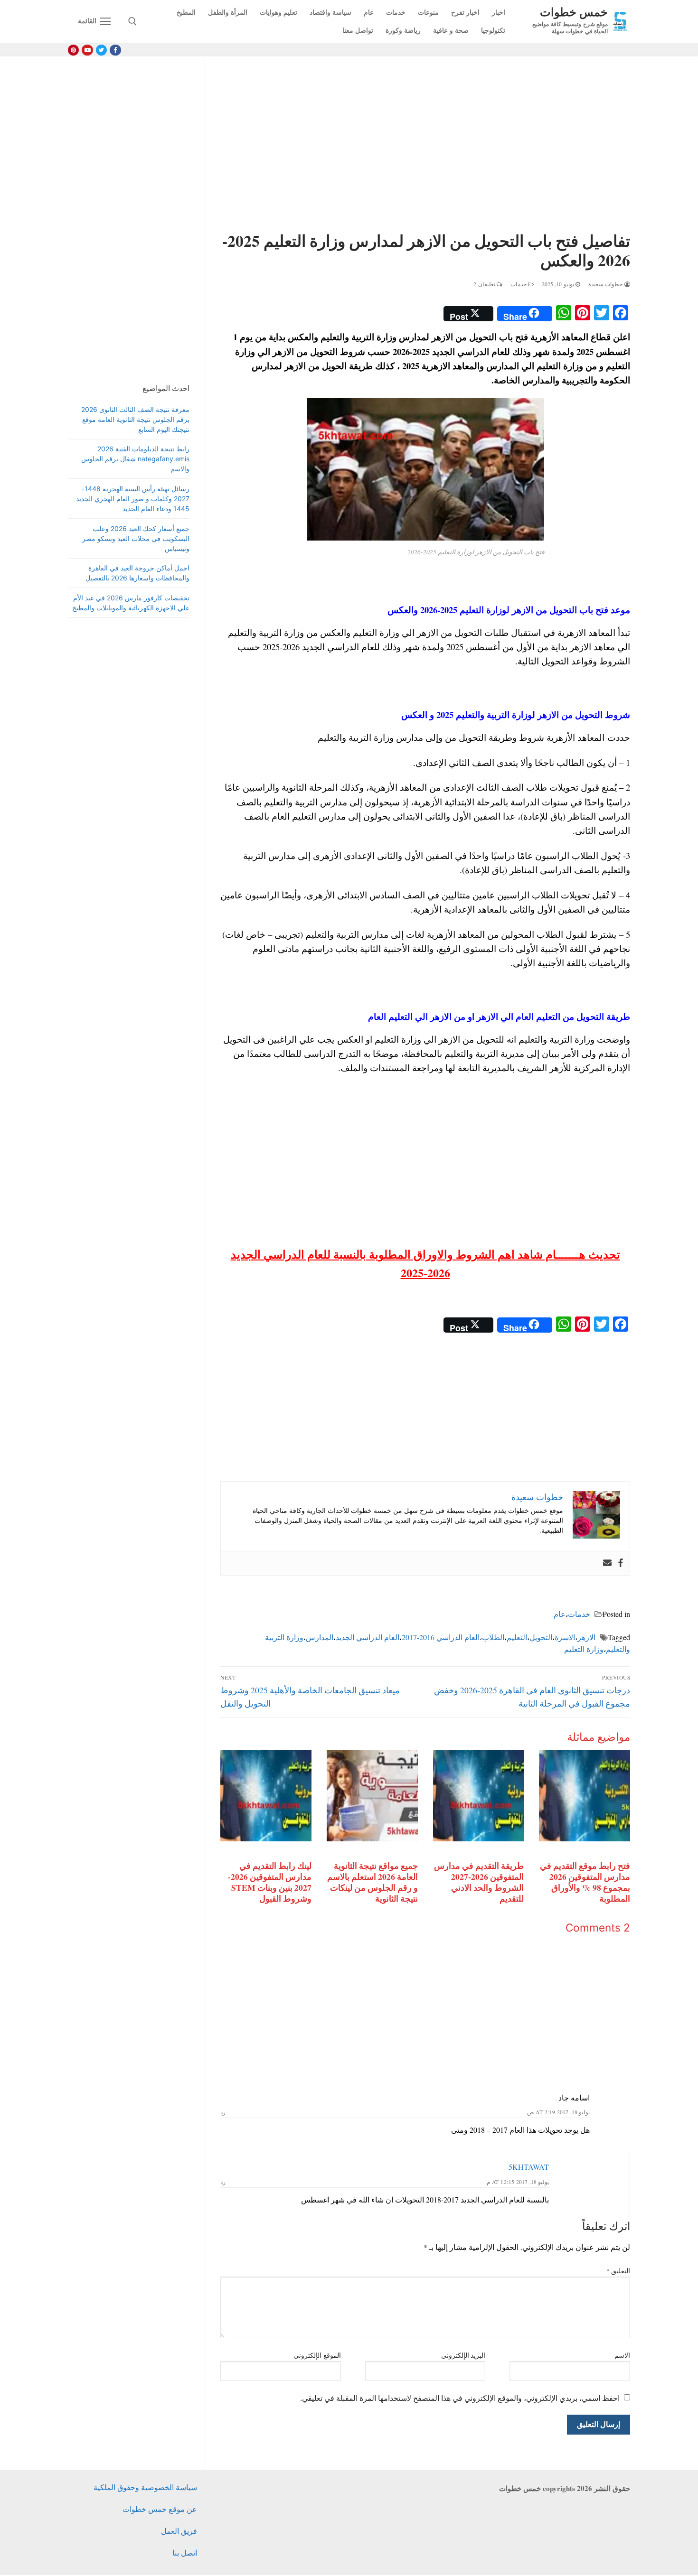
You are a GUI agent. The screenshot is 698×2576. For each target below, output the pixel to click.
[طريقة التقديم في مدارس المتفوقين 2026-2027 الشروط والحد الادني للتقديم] (479, 1796)
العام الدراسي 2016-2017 (441, 1637)
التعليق (618, 2271)
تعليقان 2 (485, 284)
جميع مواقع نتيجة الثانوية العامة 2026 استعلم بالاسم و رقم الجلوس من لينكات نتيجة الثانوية (373, 1882)
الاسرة (565, 1637)
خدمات (519, 284)
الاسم (622, 2355)
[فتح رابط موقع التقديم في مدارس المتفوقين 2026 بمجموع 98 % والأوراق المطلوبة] (585, 1796)
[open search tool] (132, 21)
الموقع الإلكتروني (317, 2355)
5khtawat (529, 2167)
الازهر (586, 1637)
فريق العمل (179, 2531)
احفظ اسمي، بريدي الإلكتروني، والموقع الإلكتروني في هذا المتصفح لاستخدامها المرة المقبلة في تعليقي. (460, 2398)
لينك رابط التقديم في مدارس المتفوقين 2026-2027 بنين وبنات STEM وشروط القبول (270, 1882)
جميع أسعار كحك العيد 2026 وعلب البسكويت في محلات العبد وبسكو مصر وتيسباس (136, 538)
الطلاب (493, 1637)
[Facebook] (115, 50)
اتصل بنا (185, 2553)
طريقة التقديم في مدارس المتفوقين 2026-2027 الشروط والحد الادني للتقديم (479, 1882)
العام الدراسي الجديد (368, 1637)
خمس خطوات (574, 12)
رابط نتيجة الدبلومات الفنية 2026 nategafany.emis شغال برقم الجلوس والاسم (135, 459)
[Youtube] (87, 50)
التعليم (517, 1637)
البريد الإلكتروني (463, 2355)
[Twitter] (101, 50)
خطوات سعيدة (606, 284)
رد (223, 2112)
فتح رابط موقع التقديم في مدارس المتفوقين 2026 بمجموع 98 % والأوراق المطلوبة (585, 1882)
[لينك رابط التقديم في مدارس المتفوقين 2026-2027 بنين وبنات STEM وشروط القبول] (266, 1796)
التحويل (541, 1637)
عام (560, 1614)
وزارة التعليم (584, 1649)
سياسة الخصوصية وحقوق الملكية (145, 2487)
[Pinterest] (73, 50)
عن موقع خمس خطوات (160, 2509)
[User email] (607, 1563)
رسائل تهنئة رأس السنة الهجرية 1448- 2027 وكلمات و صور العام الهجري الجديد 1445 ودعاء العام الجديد (133, 499)
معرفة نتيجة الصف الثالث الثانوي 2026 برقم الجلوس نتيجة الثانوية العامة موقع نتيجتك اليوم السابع (135, 419)
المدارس (320, 1637)
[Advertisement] (425, 146)
